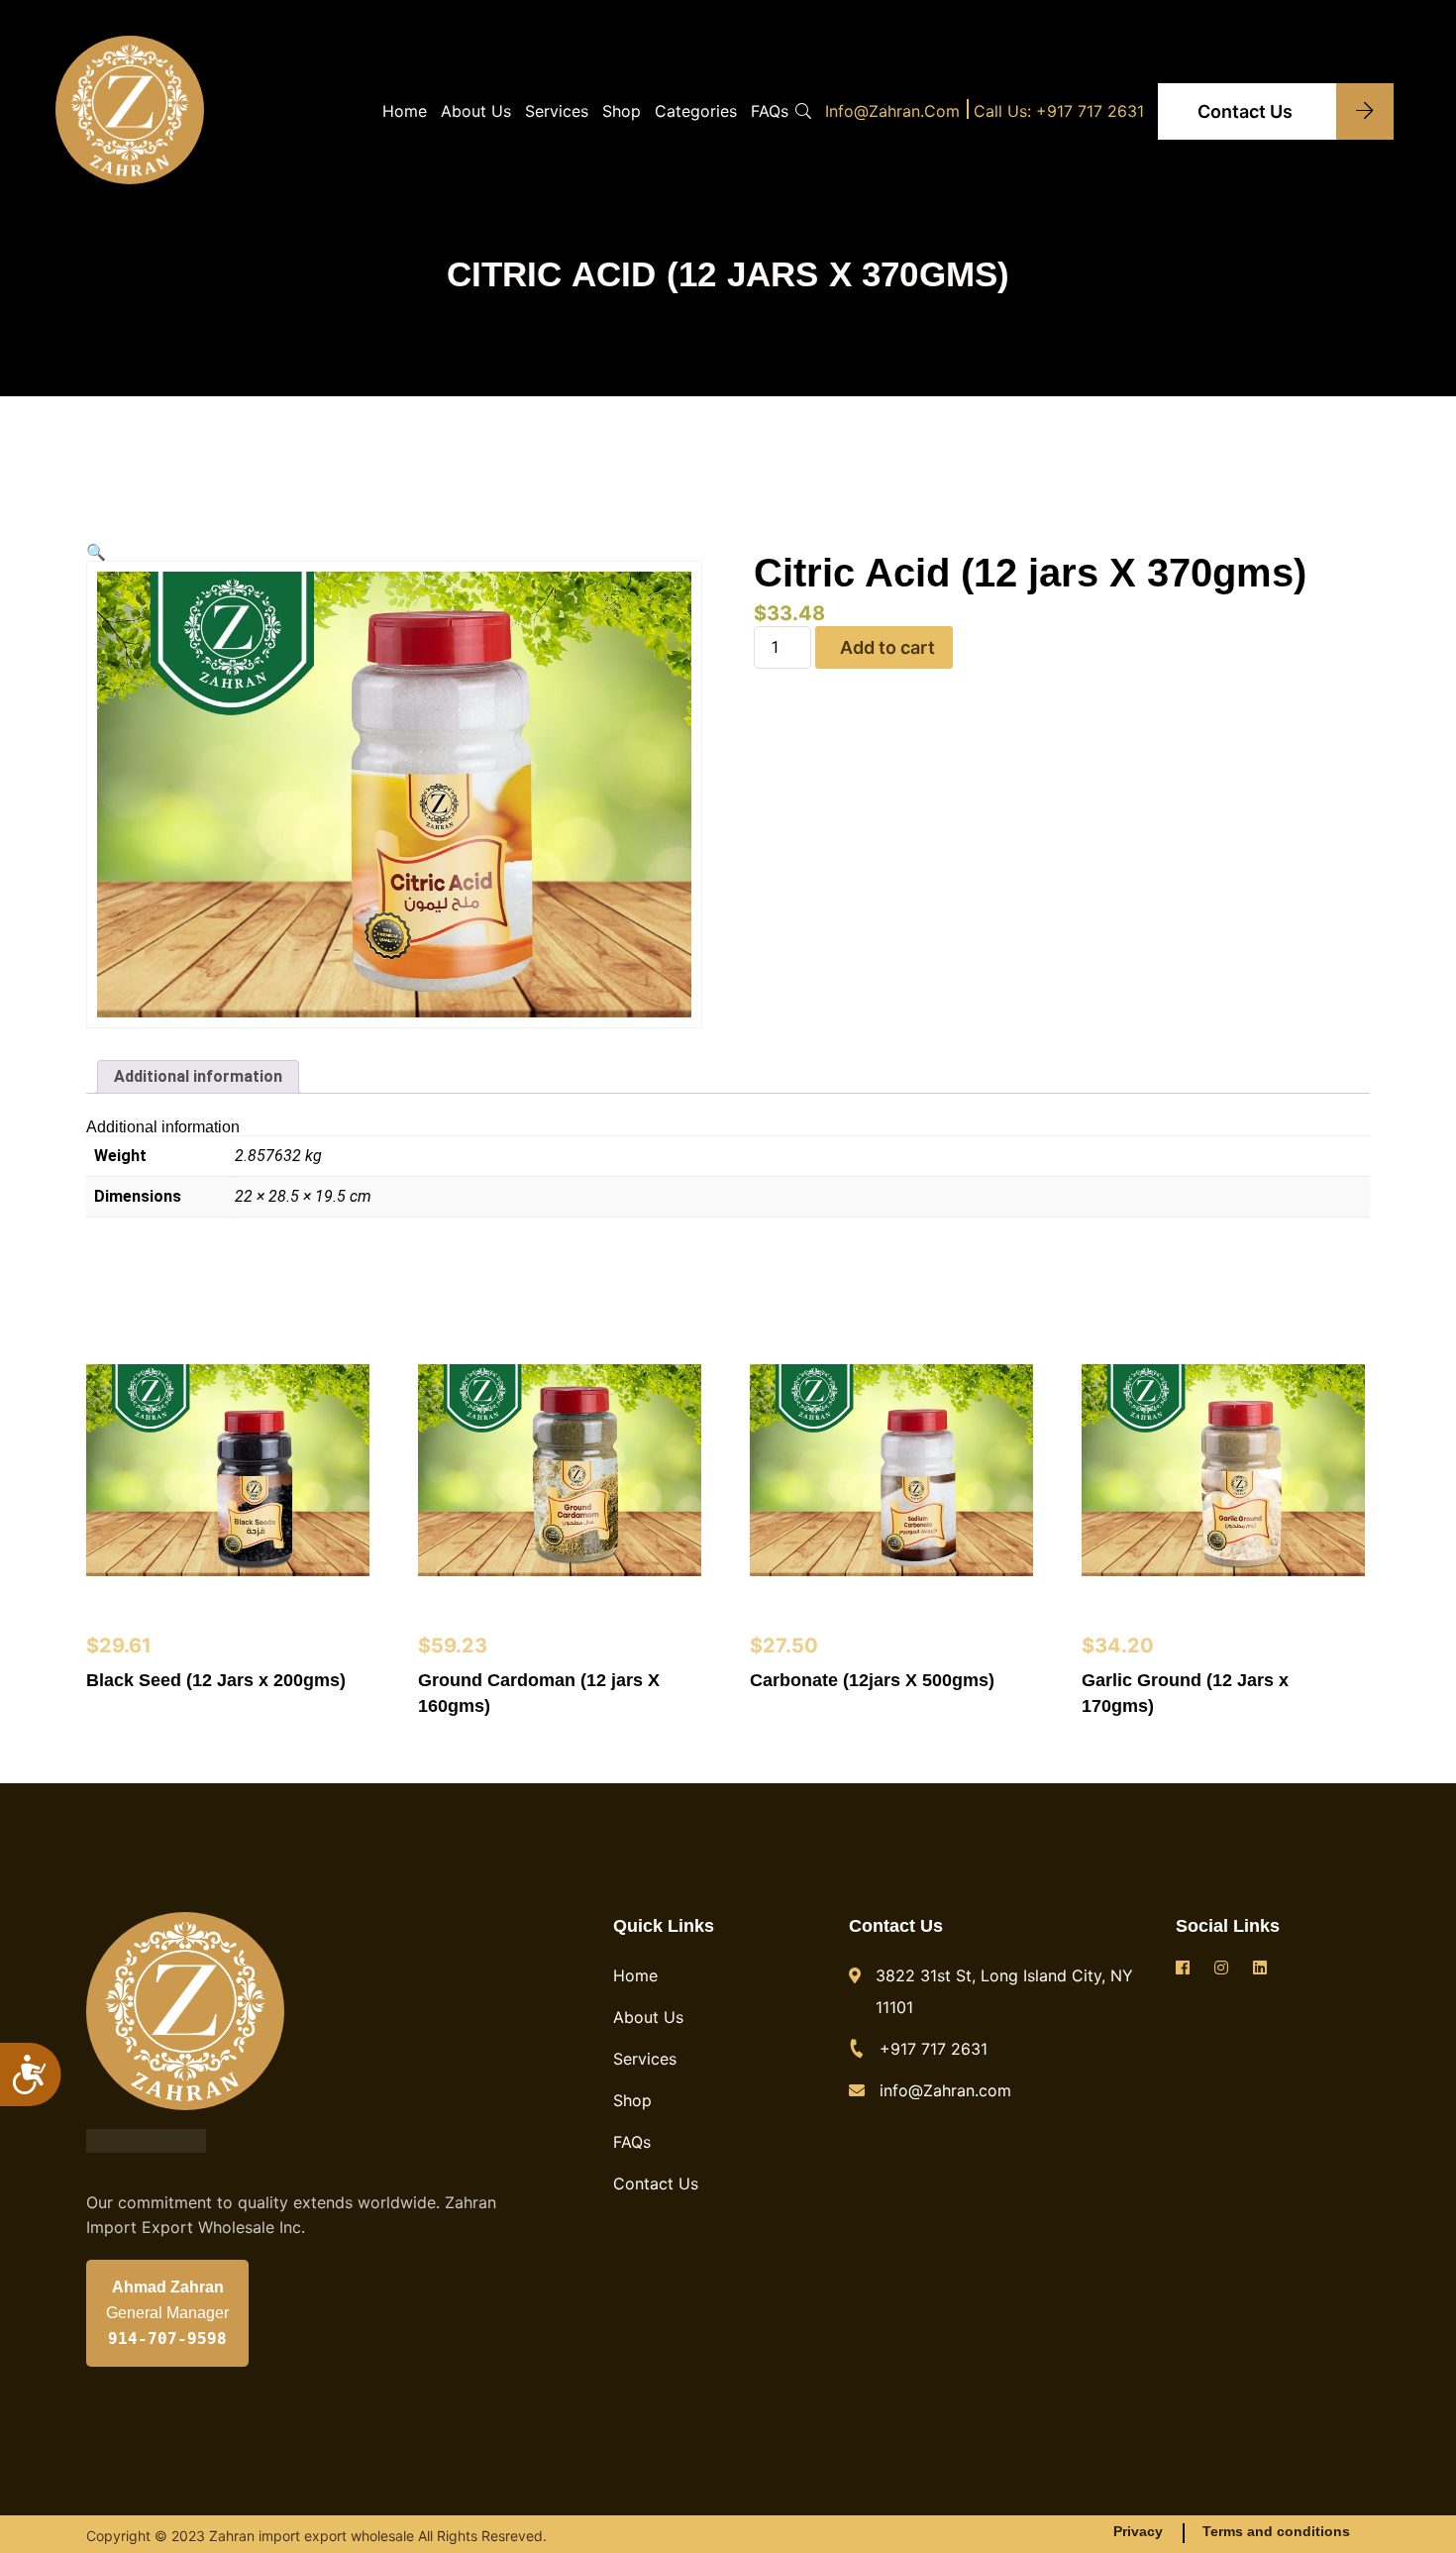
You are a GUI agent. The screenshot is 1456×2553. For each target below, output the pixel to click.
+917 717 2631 (934, 2049)
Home (405, 111)
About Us (476, 111)
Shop (622, 111)
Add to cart (887, 647)
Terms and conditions (1276, 2531)
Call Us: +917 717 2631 (1059, 111)
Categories (696, 111)
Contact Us (1247, 111)
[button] (96, 553)
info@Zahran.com (892, 111)
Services (557, 111)
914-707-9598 (167, 2339)
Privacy (1138, 2531)
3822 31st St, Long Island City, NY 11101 (1004, 1991)
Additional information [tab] (198, 1076)
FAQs (770, 111)
